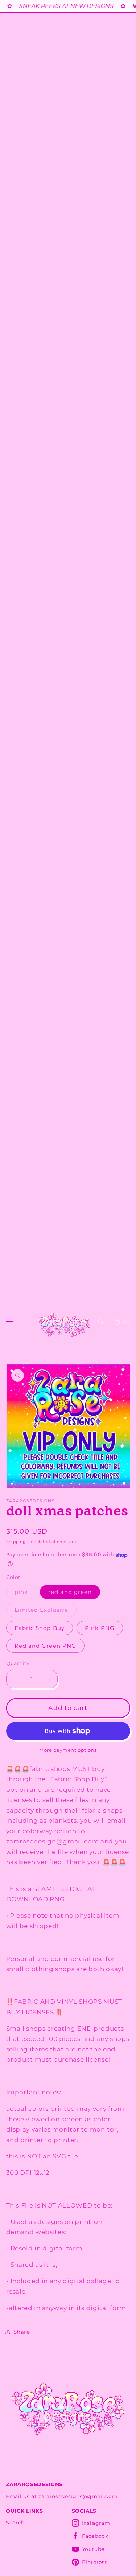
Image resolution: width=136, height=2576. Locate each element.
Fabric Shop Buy (40, 1628)
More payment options (68, 1750)
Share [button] (22, 2332)
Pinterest (95, 2562)
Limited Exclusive (46, 1611)
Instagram (96, 2523)
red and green (70, 1592)
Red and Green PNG (46, 1646)
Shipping (16, 1542)
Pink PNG (100, 1628)
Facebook (95, 2536)
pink (25, 1594)
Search (15, 2523)
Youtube (93, 2549)
